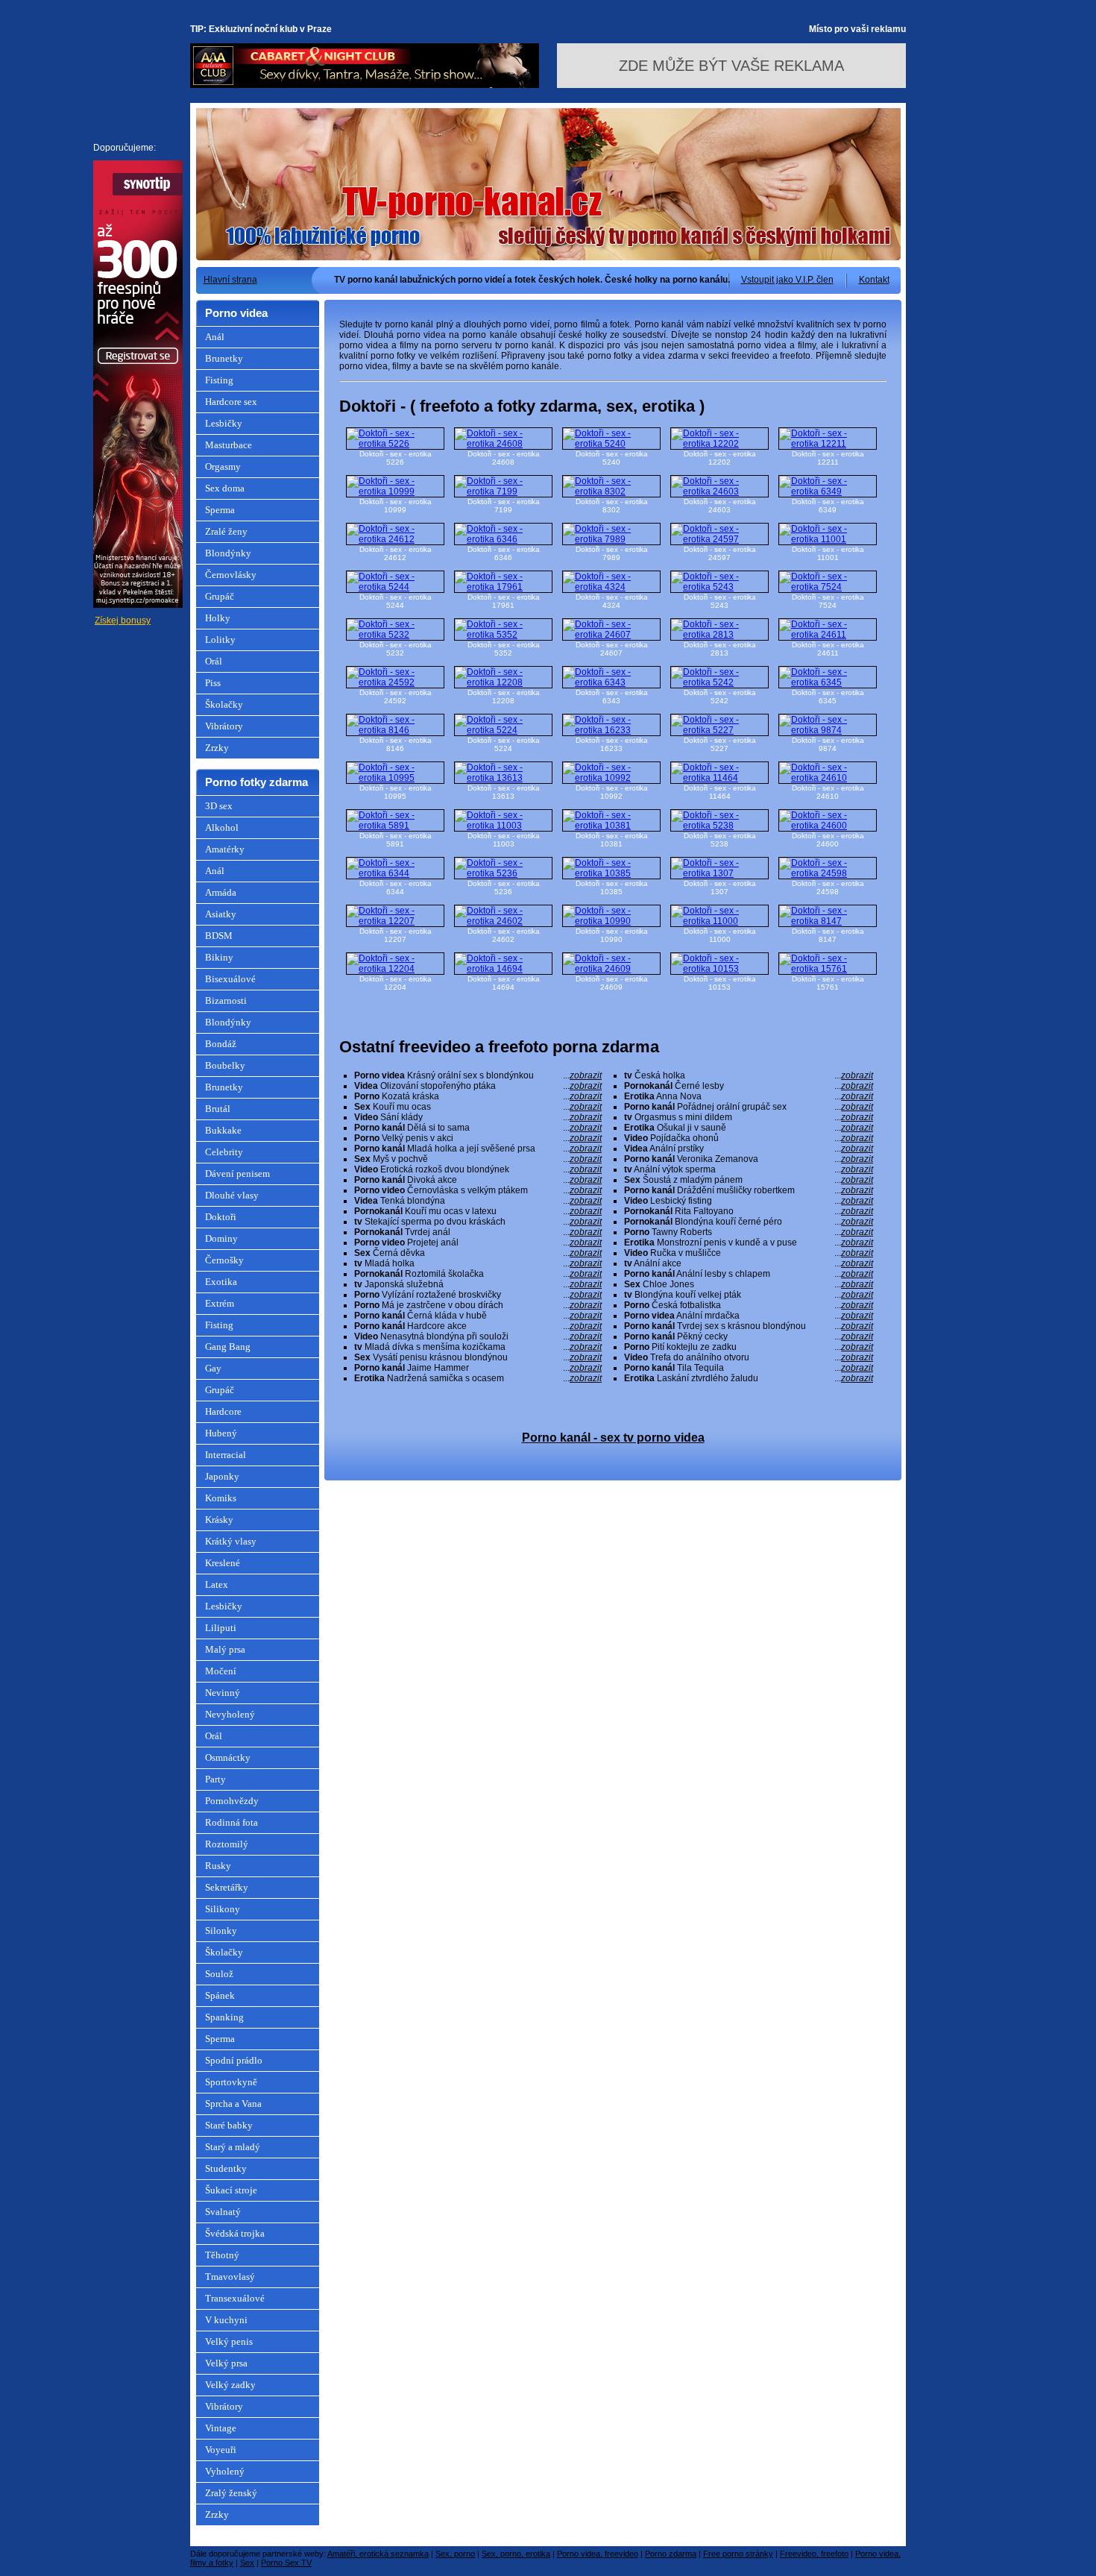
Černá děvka (478, 1253)
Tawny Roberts (749, 1232)
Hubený (221, 1433)
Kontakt (874, 280)
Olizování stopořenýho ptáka (478, 1086)
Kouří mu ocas (478, 1107)
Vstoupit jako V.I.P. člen (787, 280)
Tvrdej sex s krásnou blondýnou (749, 1326)
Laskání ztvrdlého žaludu (749, 1378)
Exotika (221, 1282)
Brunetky (224, 358)
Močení (221, 1671)
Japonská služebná (478, 1284)
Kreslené (223, 1563)
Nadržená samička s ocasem (478, 1378)
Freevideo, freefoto (814, 2554)
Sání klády (478, 1117)
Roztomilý (227, 1844)
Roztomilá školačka (478, 1274)
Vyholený (225, 2471)
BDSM (219, 936)
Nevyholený (230, 1714)
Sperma (220, 510)
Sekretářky (227, 1887)
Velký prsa (226, 2363)
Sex (247, 2563)
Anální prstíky (749, 1149)
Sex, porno (455, 2554)
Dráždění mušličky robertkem (749, 1190)
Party (215, 1779)
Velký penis (229, 2341)
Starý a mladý (233, 2147)
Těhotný (222, 2255)
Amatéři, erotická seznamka (378, 2554)
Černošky (224, 1260)
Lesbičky (224, 423)
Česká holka (749, 1075)
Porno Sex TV (286, 2563)
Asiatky (221, 914)
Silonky (221, 1931)
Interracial (226, 1455)
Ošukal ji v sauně (749, 1128)
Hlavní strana (230, 280)
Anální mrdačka (749, 1316)
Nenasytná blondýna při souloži (478, 1336)
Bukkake (223, 1130)
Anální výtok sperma (749, 1169)
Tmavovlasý (230, 2277)
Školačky (224, 704)
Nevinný (223, 1693)
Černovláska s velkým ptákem (478, 1190)
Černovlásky (231, 575)
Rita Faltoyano (749, 1211)
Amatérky (225, 849)
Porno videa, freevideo (598, 2554)
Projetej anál (478, 1243)
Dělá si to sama (478, 1128)
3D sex (219, 806)
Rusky (218, 1866)
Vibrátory (224, 726)
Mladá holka (478, 1263)
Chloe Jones (749, 1284)
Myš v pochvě (478, 1159)
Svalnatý (223, 2212)
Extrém (220, 1303)
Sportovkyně (231, 2082)
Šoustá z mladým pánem (749, 1180)
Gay (213, 1368)
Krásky (219, 1520)
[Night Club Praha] (365, 85)
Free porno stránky (738, 2554)
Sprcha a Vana (233, 2104)
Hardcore (223, 1411)
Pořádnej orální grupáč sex (749, 1107)
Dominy (221, 1238)
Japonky (222, 1476)
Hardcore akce (478, 1326)
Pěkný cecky (749, 1336)
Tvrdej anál (478, 1232)
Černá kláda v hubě (478, 1316)
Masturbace (229, 445)
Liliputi (221, 1628)
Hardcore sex (231, 402)
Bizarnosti (226, 1000)
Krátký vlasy (231, 1541)
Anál (215, 337)
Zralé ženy (226, 531)
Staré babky (229, 2125)
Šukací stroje (231, 2190)
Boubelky (225, 1065)
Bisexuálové (230, 979)
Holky (218, 618)
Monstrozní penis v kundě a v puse (749, 1243)
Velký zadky (230, 2385)
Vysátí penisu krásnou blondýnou (478, 1357)
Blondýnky (228, 553)
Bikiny (219, 957)
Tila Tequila (749, 1368)
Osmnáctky (228, 1757)
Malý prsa (225, 1649)
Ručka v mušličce (749, 1253)
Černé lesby (749, 1086)
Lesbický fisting (749, 1201)
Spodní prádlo (234, 2060)
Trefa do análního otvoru (749, 1357)
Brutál (218, 1109)
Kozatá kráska (478, 1096)
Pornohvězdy (232, 1801)
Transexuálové (235, 2298)
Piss (213, 683)
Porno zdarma (671, 2554)
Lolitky (220, 640)
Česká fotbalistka (749, 1305)
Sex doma (225, 488)
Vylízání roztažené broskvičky (478, 1295)
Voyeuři (221, 2450)
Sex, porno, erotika (516, 2554)
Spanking (224, 2017)
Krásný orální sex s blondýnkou (478, 1075)
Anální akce (749, 1263)
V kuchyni (226, 2320)
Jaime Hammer (478, 1368)
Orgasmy (223, 466)
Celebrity (224, 1152)
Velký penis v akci (478, 1138)
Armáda (221, 892)
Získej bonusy (123, 621)
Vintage (221, 2428)
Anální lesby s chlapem (749, 1274)
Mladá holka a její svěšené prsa (478, 1149)
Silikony (223, 1909)
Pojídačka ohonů (749, 1138)
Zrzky (217, 748)
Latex (217, 1584)
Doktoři (221, 1217)
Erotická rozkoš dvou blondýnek (478, 1169)
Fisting (219, 380)
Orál (214, 661)
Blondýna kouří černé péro (749, 1222)
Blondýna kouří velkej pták (749, 1295)
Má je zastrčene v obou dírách (478, 1305)
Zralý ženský (231, 2493)
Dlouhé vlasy (232, 1195)
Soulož (219, 1974)
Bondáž (221, 1044)
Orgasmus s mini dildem (749, 1117)
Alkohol (222, 827)
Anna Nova (749, 1096)
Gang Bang (228, 1347)
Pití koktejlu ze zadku (749, 1347)
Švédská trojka (235, 2233)
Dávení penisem (237, 1174)
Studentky (226, 2168)
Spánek (220, 1995)
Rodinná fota (232, 1822)
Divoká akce (478, 1180)
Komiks (221, 1498)
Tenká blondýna (478, 1201)
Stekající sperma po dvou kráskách (478, 1222)
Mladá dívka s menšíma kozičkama (478, 1347)
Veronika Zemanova (749, 1159)
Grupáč (220, 596)
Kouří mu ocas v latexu (478, 1211)
